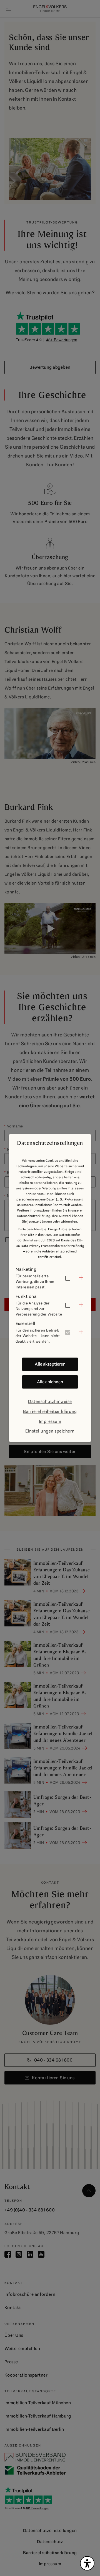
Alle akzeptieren (50, 1364)
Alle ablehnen (50, 1382)
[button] (50, 1278)
